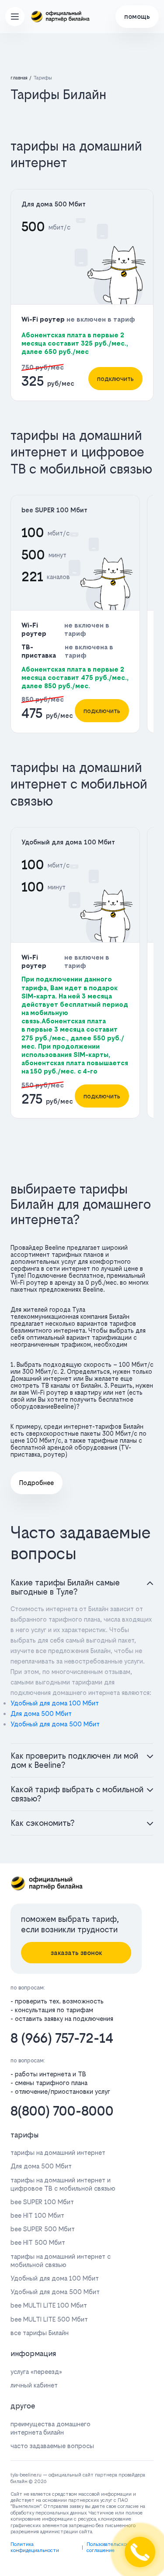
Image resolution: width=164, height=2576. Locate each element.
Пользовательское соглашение (108, 2547)
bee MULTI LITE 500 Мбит (49, 2319)
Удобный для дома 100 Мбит (68, 842)
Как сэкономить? (43, 1823)
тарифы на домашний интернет (58, 2152)
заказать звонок (76, 1953)
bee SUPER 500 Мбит (43, 2229)
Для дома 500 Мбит (54, 204)
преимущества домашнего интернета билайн (51, 2428)
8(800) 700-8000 (62, 2111)
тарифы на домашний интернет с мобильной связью (61, 2260)
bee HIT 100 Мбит (37, 2215)
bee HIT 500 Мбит (38, 2242)
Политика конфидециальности (35, 2547)
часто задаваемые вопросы (52, 2446)
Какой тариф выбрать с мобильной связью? (77, 1794)
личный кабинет (34, 2385)
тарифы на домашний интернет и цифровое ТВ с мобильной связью (63, 2184)
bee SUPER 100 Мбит (54, 510)
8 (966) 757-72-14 (62, 2038)
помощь (137, 16)
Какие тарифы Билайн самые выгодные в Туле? (65, 1587)
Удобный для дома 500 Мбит (55, 1724)
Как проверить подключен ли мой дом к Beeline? (75, 1760)
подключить (115, 379)
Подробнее (37, 1483)
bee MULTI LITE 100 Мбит (49, 2305)
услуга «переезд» (36, 2372)
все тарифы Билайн (40, 2333)
